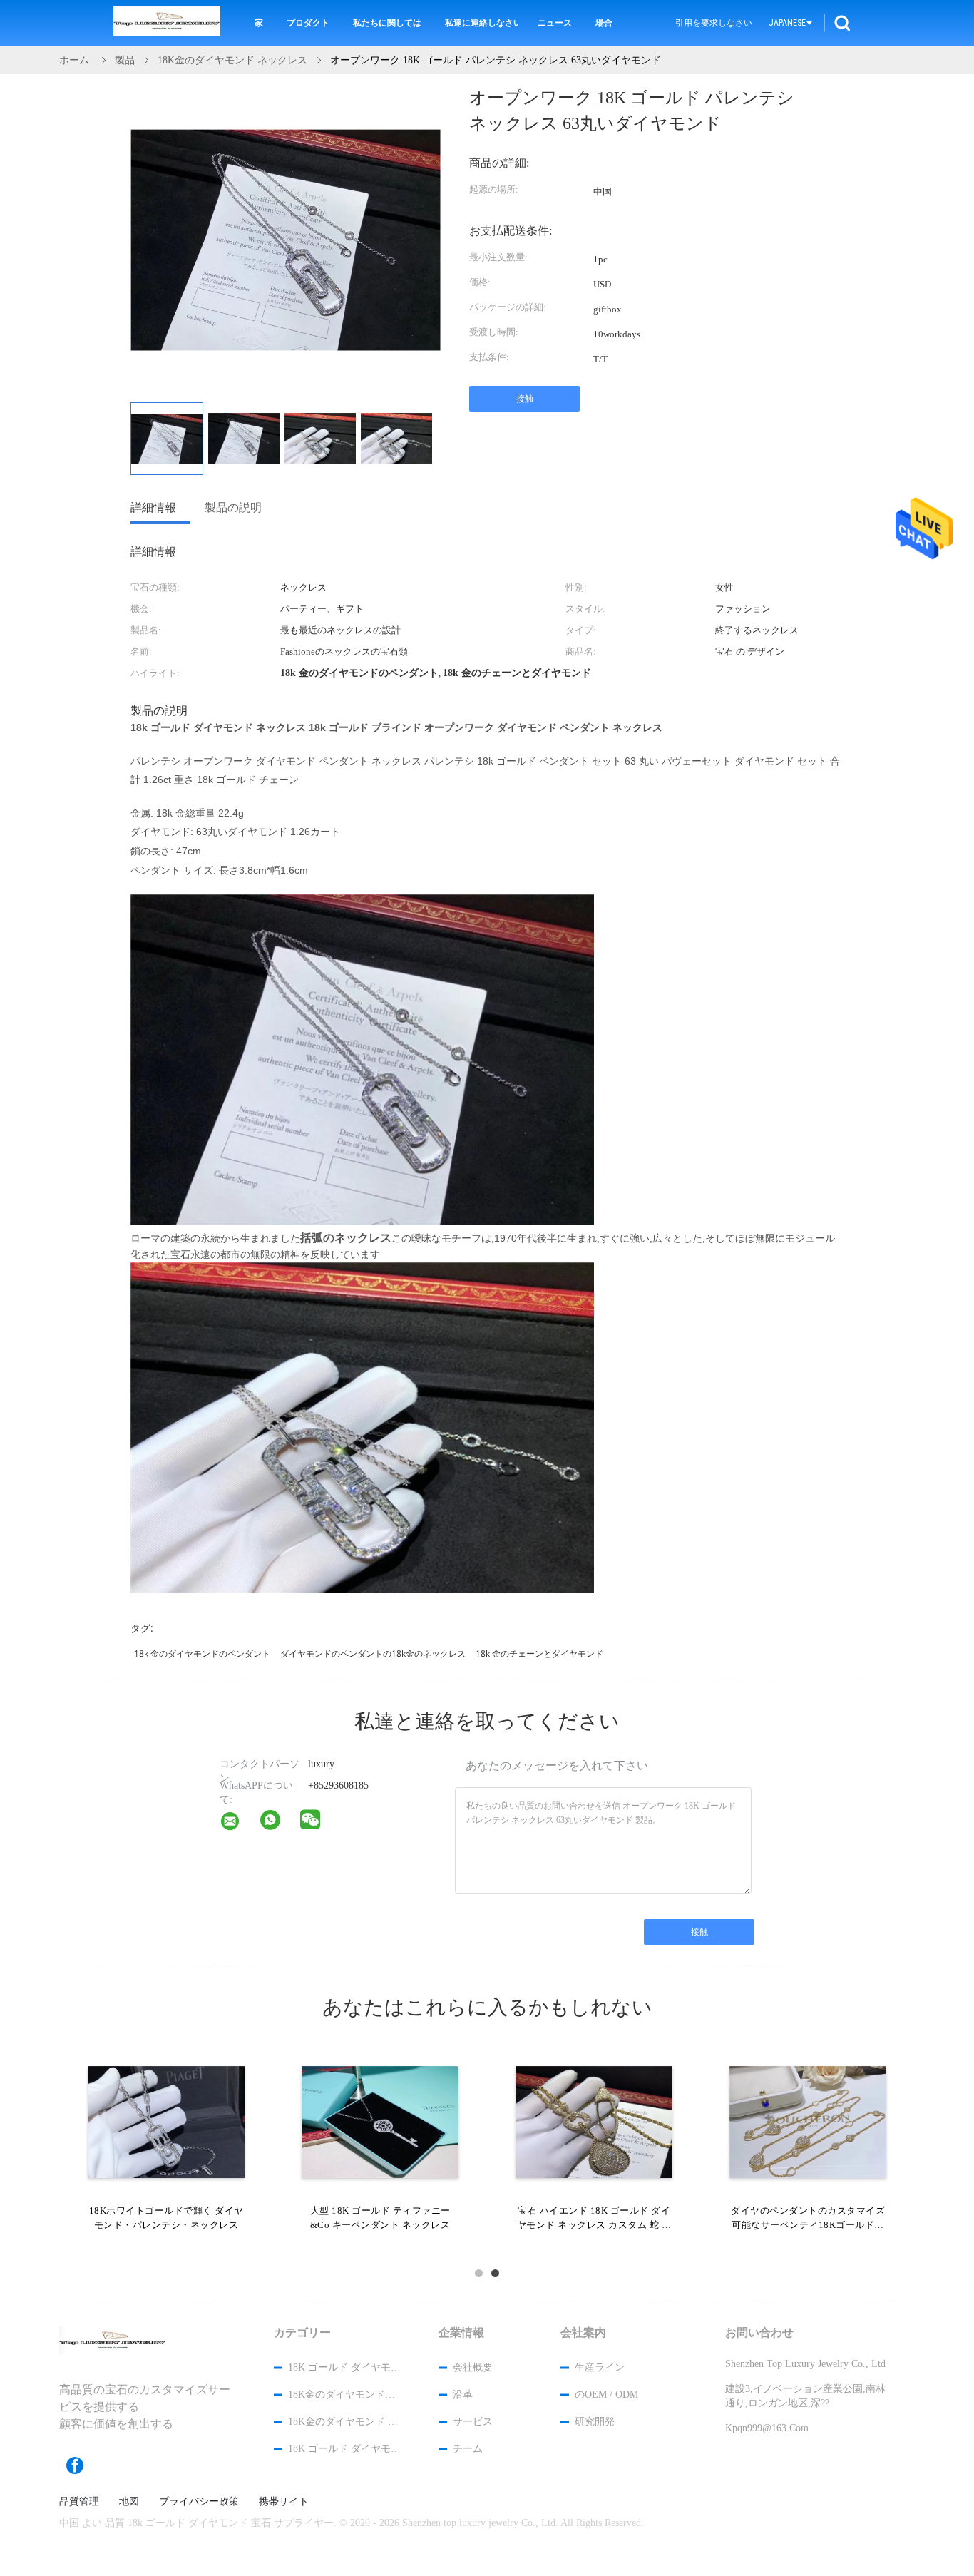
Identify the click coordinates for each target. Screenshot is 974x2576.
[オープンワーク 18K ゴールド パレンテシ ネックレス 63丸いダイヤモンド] (167, 439)
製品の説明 (233, 507)
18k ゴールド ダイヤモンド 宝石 (344, 2367)
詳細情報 (153, 507)
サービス (473, 2422)
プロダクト (308, 23)
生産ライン (600, 2367)
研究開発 (595, 2422)
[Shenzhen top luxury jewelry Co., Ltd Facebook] (82, 2465)
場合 (604, 23)
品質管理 (79, 2502)
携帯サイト (284, 2502)
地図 (129, 2502)
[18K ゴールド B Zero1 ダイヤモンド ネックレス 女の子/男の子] (594, 2121)
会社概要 (473, 2367)
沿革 (463, 2394)
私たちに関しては (387, 23)
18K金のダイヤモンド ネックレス (344, 2422)
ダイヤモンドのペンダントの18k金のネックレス (373, 1654)
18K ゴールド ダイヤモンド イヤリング (344, 2449)
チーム (468, 2449)
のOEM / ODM (606, 2394)
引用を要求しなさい (714, 23)
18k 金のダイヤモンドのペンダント (202, 1654)
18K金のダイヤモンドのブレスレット (344, 2394)
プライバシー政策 (199, 2502)
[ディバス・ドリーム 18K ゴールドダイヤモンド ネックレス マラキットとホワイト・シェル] (380, 2121)
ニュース (555, 23)
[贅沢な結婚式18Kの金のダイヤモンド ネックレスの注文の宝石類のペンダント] (166, 2121)
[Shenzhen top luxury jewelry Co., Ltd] (239, 1824)
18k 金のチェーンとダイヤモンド (539, 1654)
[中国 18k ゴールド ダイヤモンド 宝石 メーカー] (167, 23)
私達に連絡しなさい (481, 23)
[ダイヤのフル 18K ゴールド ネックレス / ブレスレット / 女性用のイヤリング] (808, 2121)
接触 (525, 399)
